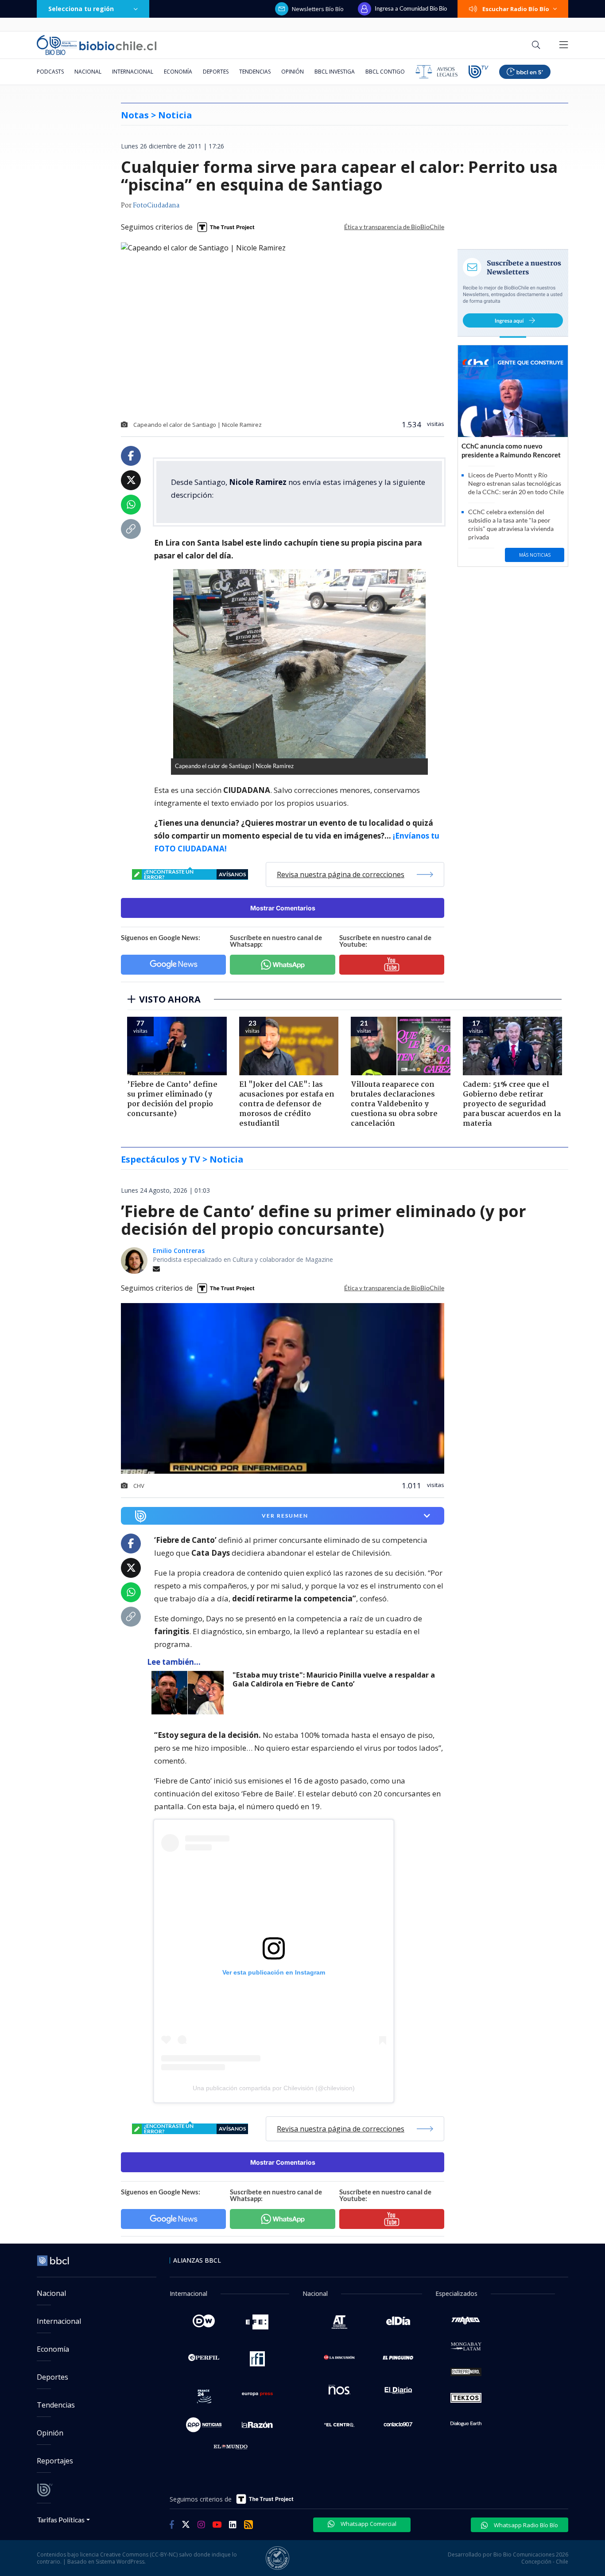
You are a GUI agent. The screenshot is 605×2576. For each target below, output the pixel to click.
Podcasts (50, 72)
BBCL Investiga (335, 72)
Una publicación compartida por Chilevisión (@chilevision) (274, 2088)
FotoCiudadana (156, 206)
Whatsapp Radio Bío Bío (525, 2525)
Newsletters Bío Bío (318, 9)
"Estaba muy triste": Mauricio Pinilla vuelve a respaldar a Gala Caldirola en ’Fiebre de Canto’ (334, 1680)
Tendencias (255, 72)
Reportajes (55, 2461)
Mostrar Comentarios (283, 908)
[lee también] (190, 1693)
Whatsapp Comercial (368, 2524)
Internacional (133, 72)
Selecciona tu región (81, 9)
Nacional (88, 72)
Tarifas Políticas (61, 2519)
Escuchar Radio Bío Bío (516, 9)
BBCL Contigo (385, 72)
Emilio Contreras (179, 1251)
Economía (178, 72)
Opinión (293, 72)
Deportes (216, 72)
